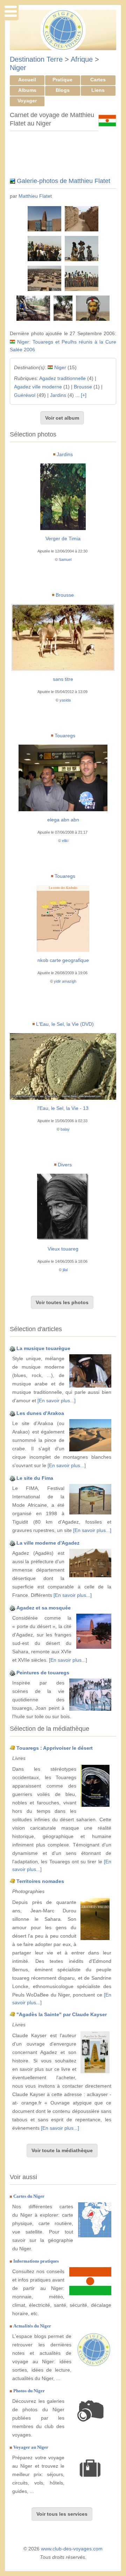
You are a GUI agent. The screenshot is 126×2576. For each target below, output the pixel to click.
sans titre (63, 679)
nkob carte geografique (63, 960)
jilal (65, 1270)
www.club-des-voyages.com (72, 2549)
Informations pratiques (36, 2261)
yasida (65, 700)
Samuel (65, 560)
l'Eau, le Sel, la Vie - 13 (63, 1108)
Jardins (58, 395)
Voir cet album (62, 418)
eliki (65, 841)
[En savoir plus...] (57, 1401)
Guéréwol (25, 395)
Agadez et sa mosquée (44, 1608)
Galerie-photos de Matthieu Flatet (64, 181)
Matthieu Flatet (35, 196)
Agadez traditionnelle (62, 378)
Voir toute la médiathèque (62, 2150)
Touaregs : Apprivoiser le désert (55, 1748)
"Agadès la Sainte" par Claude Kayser (62, 2014)
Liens (98, 90)
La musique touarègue (43, 1348)
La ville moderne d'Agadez (48, 1543)
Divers (65, 1165)
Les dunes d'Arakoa (40, 1413)
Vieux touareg (63, 1249)
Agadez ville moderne (38, 387)
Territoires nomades (40, 1881)
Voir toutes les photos (62, 1302)
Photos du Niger (29, 2391)
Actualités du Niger (32, 2326)
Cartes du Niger (29, 2196)
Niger (18, 68)
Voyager (27, 101)
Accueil (27, 80)
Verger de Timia (63, 538)
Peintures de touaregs (43, 1673)
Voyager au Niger (31, 2447)
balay (65, 1129)
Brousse (83, 387)
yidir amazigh (65, 981)
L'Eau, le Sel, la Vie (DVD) (65, 1024)
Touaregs (65, 735)
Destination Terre (36, 59)
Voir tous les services (62, 2514)
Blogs (63, 90)
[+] (84, 395)
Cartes (98, 80)
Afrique (82, 59)
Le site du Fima (35, 1478)
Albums (27, 90)
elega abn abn (63, 820)
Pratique (62, 80)
